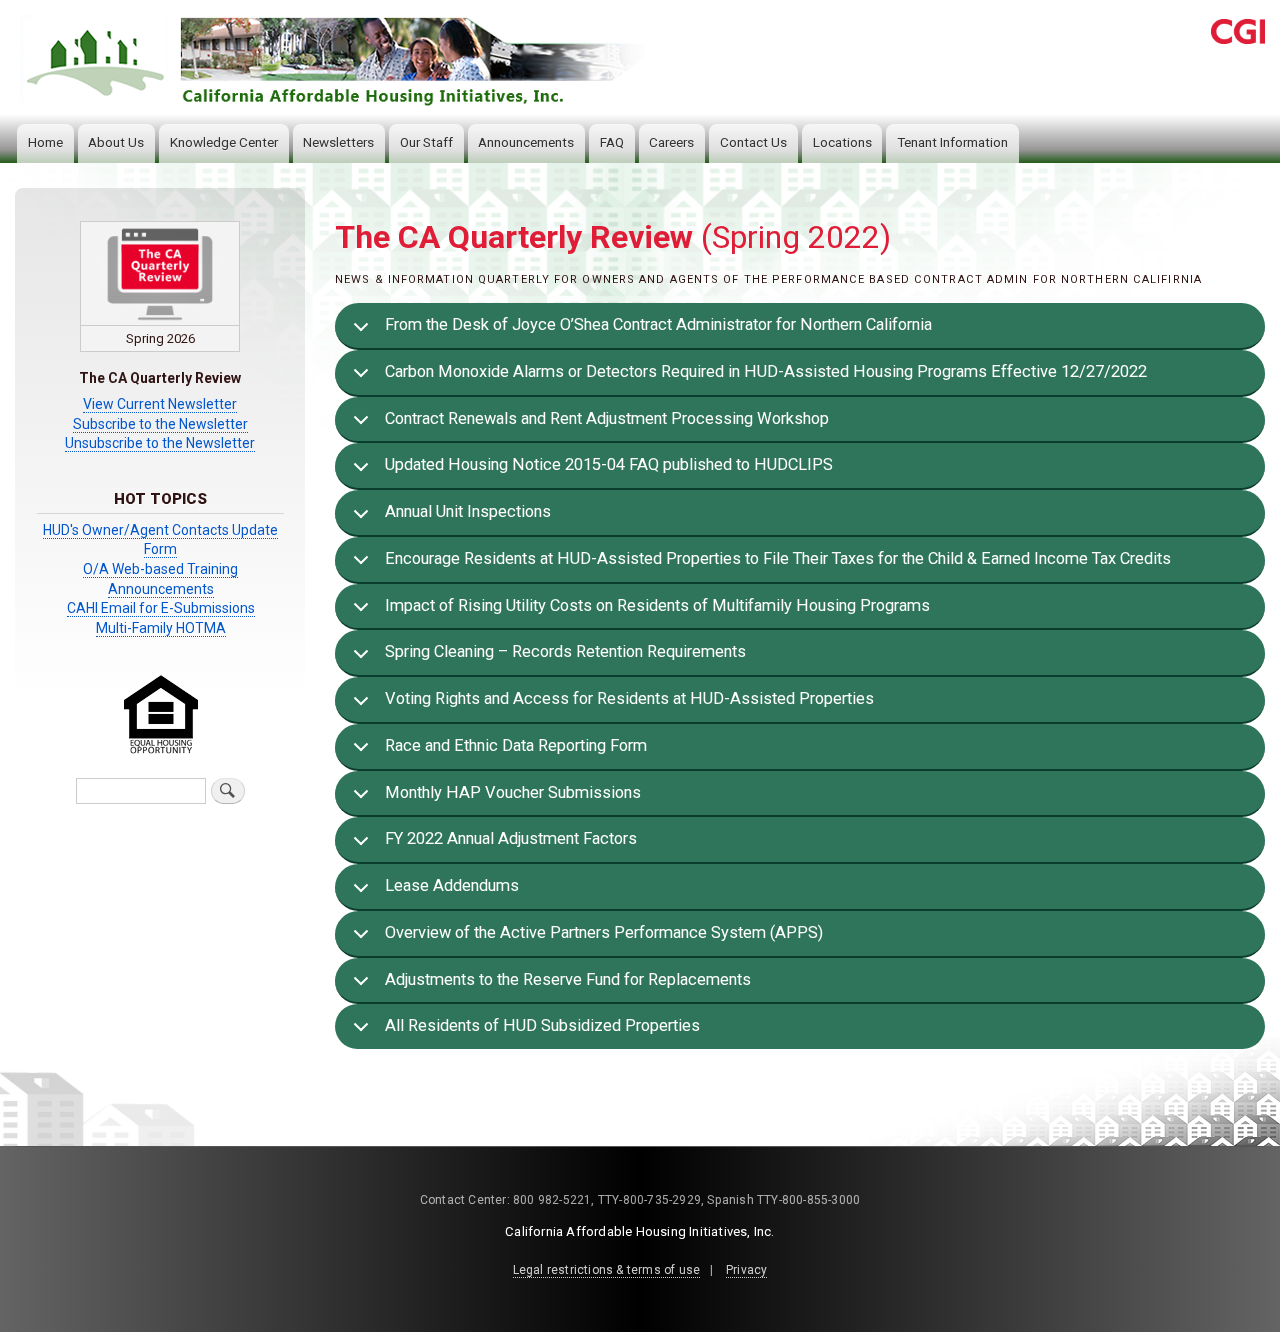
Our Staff (426, 142)
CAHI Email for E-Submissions (161, 608)
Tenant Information (952, 142)
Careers (671, 142)
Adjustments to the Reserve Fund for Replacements (568, 979)
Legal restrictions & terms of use (607, 1270)
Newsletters (338, 142)
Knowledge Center (224, 142)
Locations (842, 142)
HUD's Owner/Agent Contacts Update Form (160, 540)
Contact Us (753, 142)
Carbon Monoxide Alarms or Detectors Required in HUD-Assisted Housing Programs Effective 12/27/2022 (766, 371)
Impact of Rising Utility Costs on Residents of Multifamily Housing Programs (657, 605)
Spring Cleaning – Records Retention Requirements (565, 651)
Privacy (746, 1270)
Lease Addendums (452, 885)
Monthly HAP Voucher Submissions (513, 792)
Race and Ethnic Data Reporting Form (516, 745)
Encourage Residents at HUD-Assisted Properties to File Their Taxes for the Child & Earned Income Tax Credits (778, 558)
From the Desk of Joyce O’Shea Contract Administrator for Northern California (658, 324)
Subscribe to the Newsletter (160, 424)
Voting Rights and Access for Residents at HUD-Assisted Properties (629, 698)
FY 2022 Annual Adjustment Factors (511, 838)
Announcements (526, 142)
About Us (116, 142)
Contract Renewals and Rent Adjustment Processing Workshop (607, 418)
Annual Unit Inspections (468, 511)
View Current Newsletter (160, 404)
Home (45, 142)
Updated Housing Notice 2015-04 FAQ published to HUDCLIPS (609, 464)
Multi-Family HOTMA (161, 628)
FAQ (612, 142)
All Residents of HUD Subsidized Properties (542, 1025)
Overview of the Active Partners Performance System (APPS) (604, 932)
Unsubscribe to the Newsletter (160, 443)
